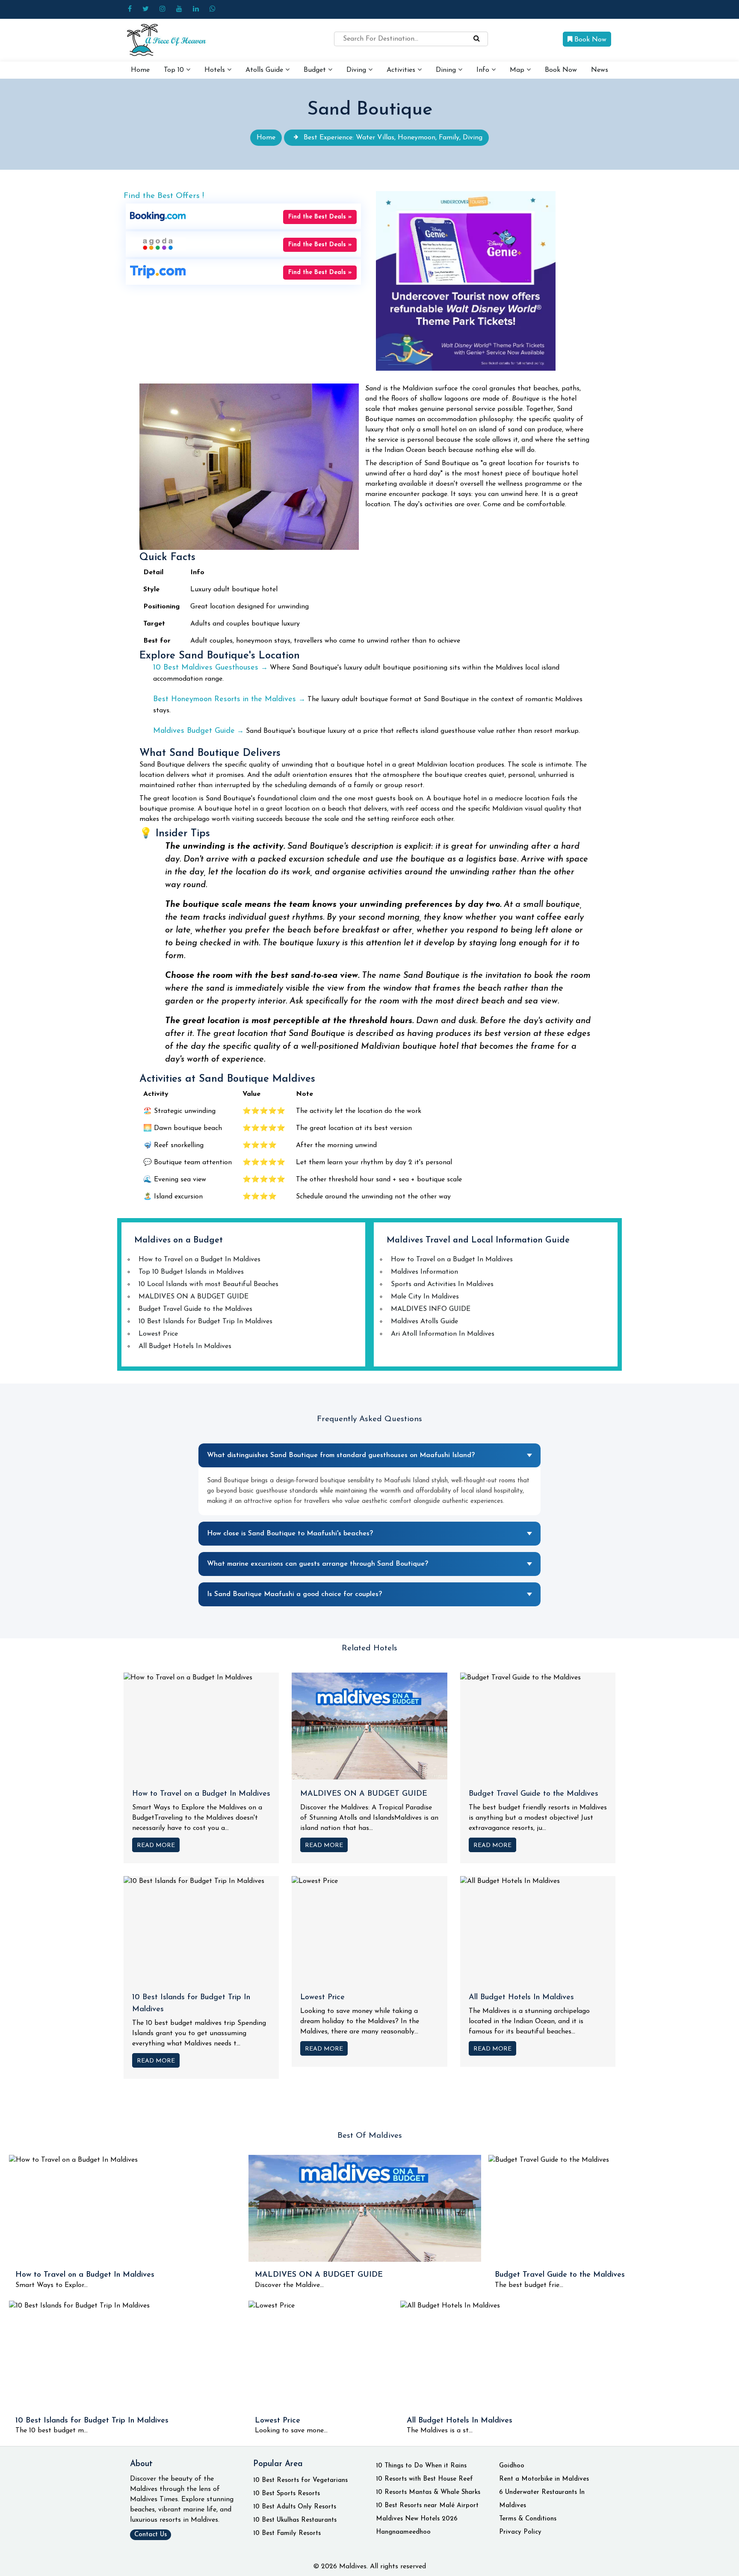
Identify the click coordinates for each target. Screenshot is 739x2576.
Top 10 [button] (175, 70)
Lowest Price (158, 1334)
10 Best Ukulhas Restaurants (295, 2520)
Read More (156, 1846)
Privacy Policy (520, 2532)
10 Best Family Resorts (287, 2533)
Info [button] (484, 70)
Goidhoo (512, 2466)
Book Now (589, 40)
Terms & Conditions (528, 2519)
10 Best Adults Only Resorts (295, 2507)
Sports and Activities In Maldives (442, 1284)
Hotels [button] (216, 70)
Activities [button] (402, 70)
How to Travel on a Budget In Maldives (200, 1260)
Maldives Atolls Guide (424, 1322)
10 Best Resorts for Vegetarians (300, 2480)
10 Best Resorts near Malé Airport (427, 2506)
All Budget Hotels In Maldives (185, 1346)
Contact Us (151, 2535)
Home (140, 70)
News (600, 70)
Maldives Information (424, 1272)
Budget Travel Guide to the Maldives (195, 1309)
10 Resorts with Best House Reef (424, 2479)
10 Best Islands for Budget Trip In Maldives (205, 1322)
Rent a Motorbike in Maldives (544, 2479)
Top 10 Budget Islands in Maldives (191, 1272)
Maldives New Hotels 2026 (417, 2519)
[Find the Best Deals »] (158, 216)
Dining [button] (447, 70)
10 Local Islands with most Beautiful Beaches (208, 1284)
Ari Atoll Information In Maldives (443, 1334)
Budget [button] (316, 70)
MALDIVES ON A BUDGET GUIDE (194, 1297)
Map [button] (518, 70)
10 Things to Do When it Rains (421, 2466)
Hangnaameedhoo (403, 2532)
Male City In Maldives (425, 1297)
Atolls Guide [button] (265, 70)
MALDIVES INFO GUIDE (431, 1309)
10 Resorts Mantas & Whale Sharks (428, 2492)
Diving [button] (357, 70)
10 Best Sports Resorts (287, 2494)
